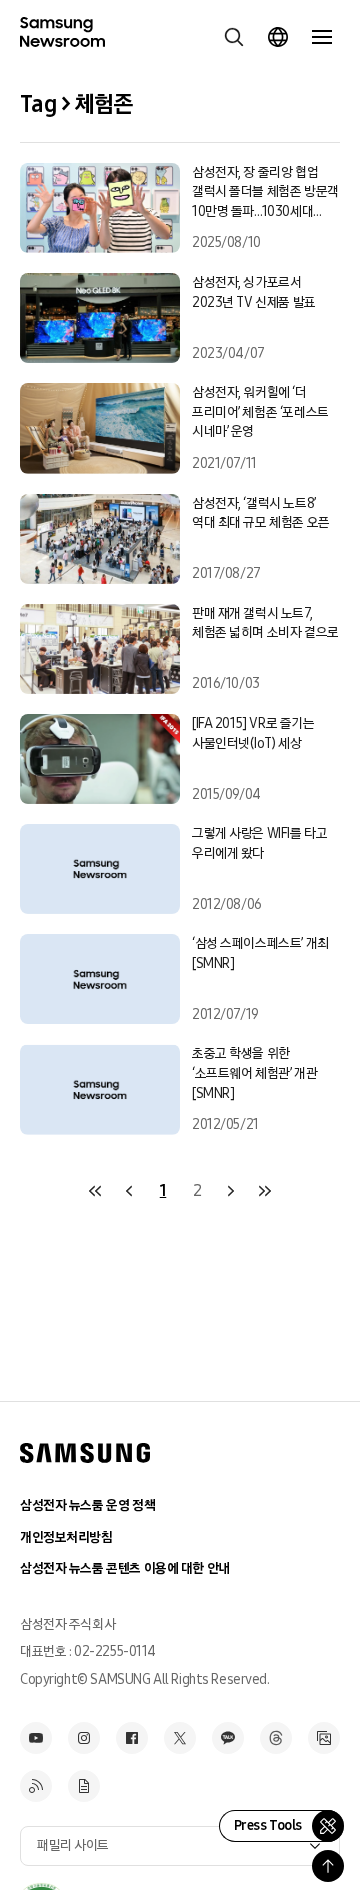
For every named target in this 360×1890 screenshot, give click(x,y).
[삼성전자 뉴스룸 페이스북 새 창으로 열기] (132, 1738)
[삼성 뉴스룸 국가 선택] (278, 37)
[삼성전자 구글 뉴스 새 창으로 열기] (84, 1786)
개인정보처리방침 (66, 1537)
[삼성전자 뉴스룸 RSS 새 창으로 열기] (36, 1786)
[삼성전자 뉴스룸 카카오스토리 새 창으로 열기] (228, 1738)
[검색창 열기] (234, 37)
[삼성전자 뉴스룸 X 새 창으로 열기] (180, 1738)
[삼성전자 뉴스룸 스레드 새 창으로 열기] (276, 1738)
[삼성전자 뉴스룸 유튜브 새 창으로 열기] (36, 1738)
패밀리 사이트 (73, 1845)
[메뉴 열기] (322, 37)
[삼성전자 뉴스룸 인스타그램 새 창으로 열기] (84, 1738)
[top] (328, 1866)
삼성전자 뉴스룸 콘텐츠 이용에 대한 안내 (125, 1568)
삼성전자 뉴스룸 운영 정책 (87, 1505)
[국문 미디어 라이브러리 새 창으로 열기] (324, 1738)
